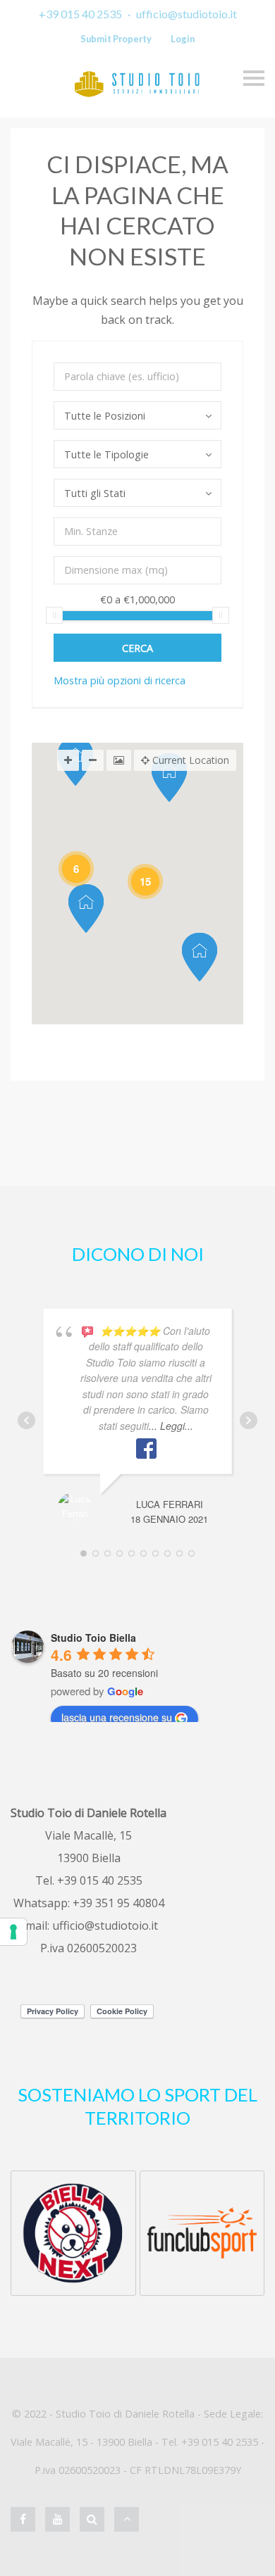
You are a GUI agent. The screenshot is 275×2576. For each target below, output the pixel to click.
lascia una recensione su (117, 1717)
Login (183, 39)
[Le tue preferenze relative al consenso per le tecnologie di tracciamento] (13, 1932)
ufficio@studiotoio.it (187, 14)
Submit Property (116, 39)
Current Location (189, 760)
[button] (86, 909)
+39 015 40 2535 (80, 14)
